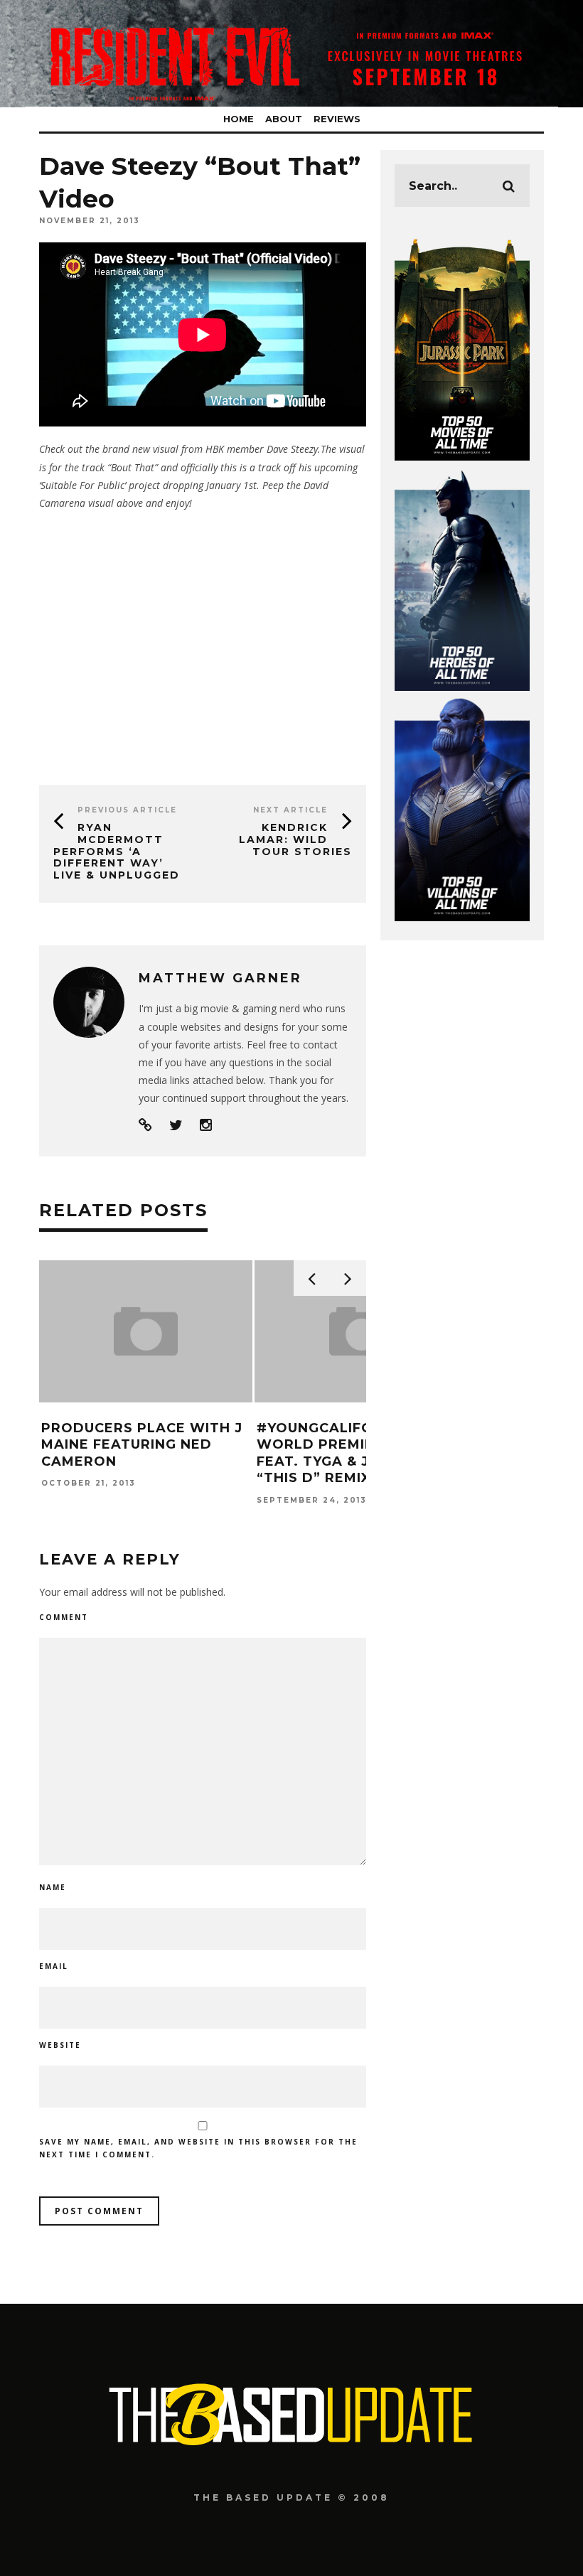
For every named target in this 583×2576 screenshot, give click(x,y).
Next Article (290, 810)
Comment (64, 1617)
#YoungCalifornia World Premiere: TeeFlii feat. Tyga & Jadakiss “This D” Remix (357, 1453)
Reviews (337, 119)
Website (60, 2045)
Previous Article (127, 810)
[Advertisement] (203, 643)
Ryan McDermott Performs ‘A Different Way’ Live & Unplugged (117, 851)
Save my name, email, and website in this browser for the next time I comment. (198, 2148)
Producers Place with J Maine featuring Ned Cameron (142, 1445)
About (284, 119)
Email (54, 1966)
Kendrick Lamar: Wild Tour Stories (295, 839)
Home (239, 119)
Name (53, 1887)
